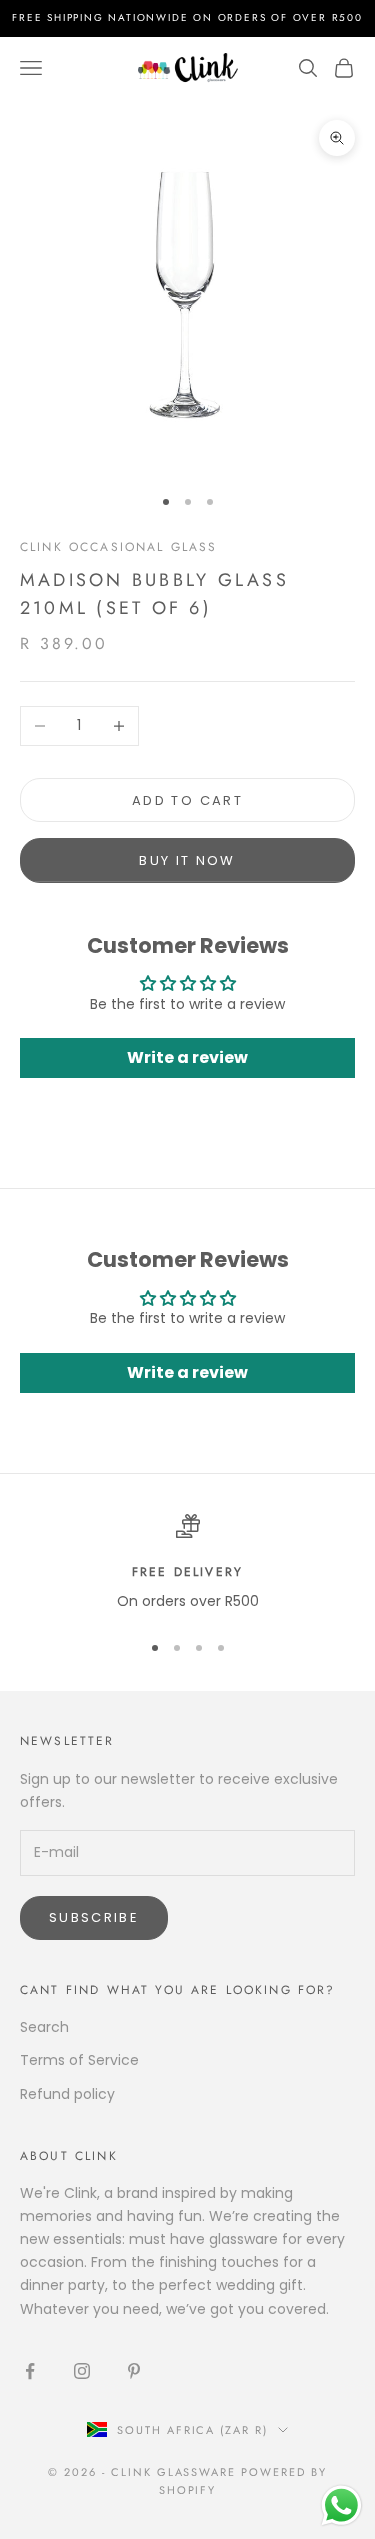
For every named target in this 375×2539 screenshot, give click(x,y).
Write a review (187, 1057)
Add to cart (187, 800)
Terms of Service (79, 2060)
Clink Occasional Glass (119, 547)
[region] (187, 1563)
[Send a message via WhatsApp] (341, 2505)
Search (44, 2027)
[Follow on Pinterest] (134, 2371)
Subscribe (94, 1917)
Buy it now (187, 860)
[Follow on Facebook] (30, 2371)
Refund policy (67, 2094)
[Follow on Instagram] (82, 2371)
